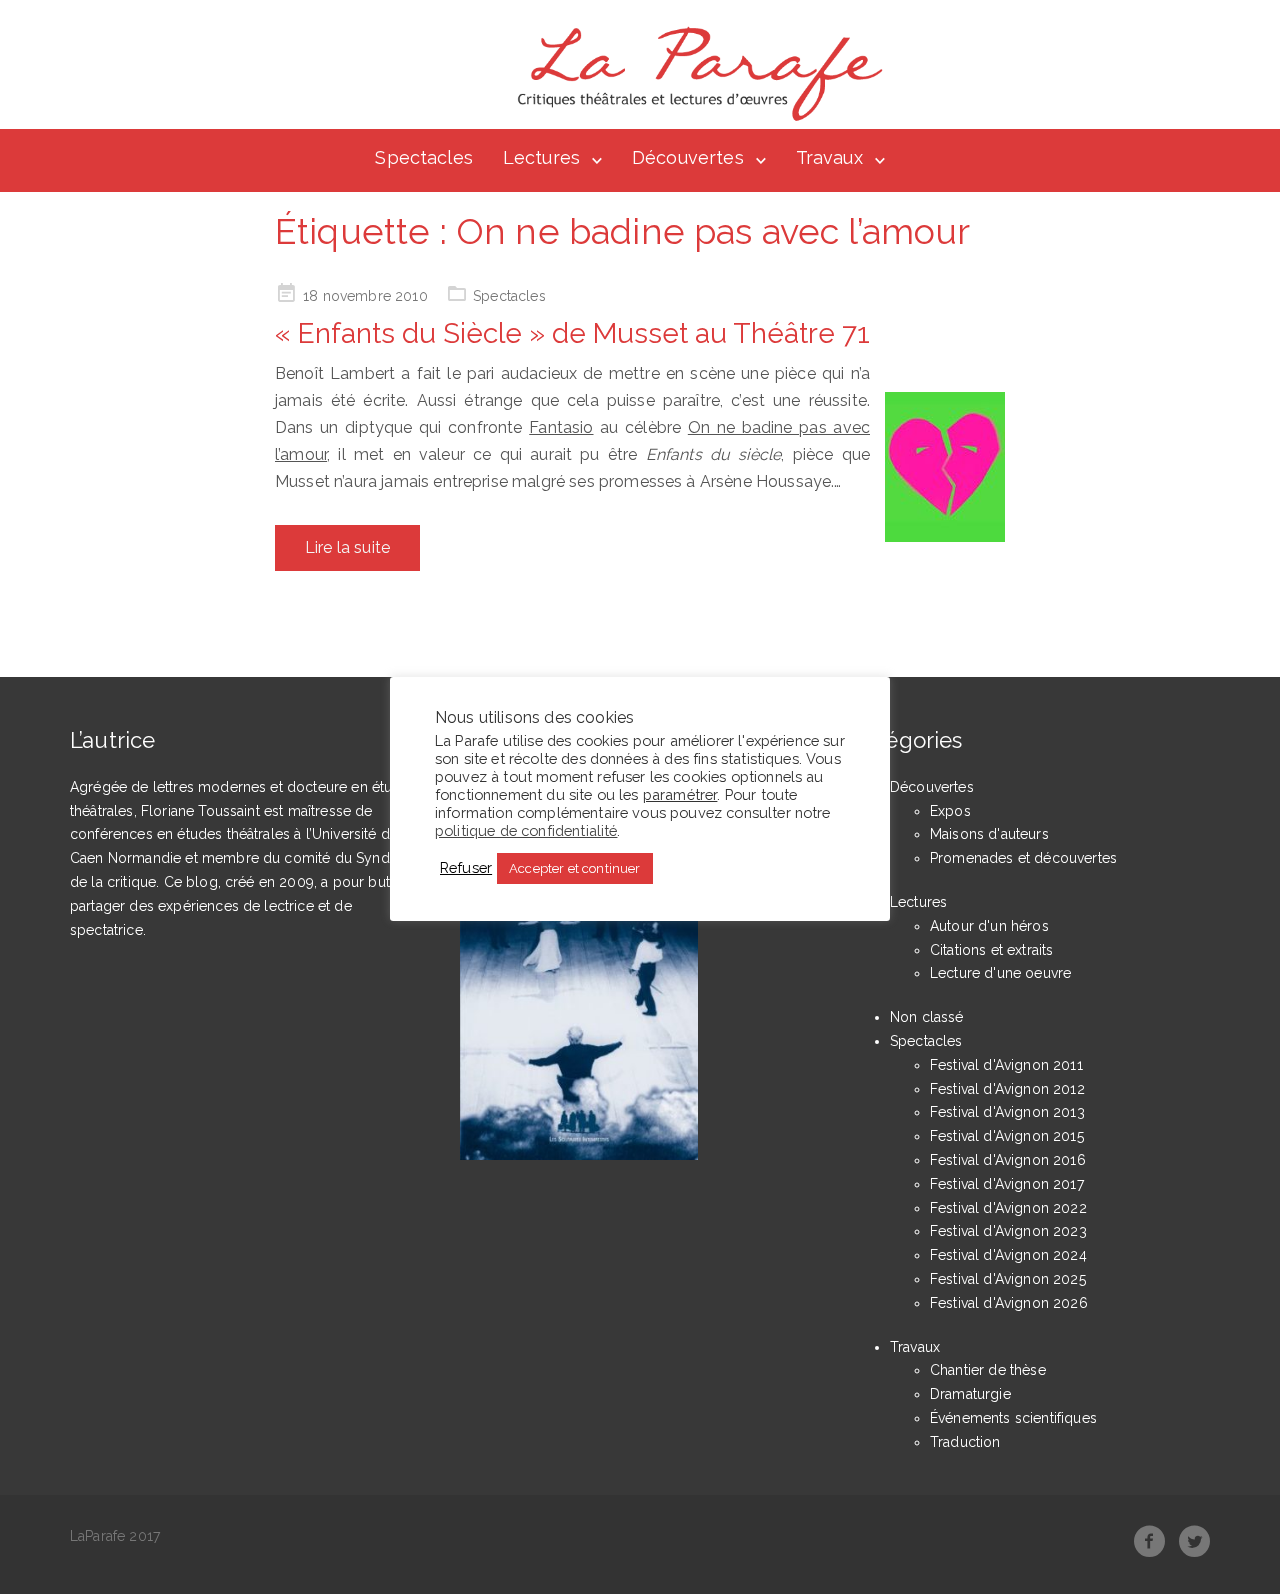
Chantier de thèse (988, 1370)
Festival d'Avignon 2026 (1009, 1303)
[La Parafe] (694, 74)
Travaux (829, 157)
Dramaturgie (970, 1394)
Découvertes (688, 157)
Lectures (541, 157)
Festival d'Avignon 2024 (1008, 1255)
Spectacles (424, 157)
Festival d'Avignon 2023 (1008, 1231)
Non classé (927, 1017)
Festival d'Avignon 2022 (1008, 1208)
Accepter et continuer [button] (574, 868)
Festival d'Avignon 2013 (1007, 1112)
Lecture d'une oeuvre (1000, 973)
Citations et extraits (991, 950)
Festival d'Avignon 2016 (1008, 1160)
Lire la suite (347, 547)
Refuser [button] (466, 867)
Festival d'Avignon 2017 (1007, 1184)
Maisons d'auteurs (989, 834)
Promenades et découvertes (1023, 858)
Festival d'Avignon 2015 (1007, 1136)
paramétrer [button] (680, 794)
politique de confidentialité (526, 830)
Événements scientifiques (1013, 1418)
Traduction (965, 1442)
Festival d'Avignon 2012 (1007, 1089)
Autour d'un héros (989, 926)
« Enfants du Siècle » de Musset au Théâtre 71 (572, 333)
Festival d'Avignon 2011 (1006, 1065)
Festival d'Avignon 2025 (1008, 1279)
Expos (950, 811)
